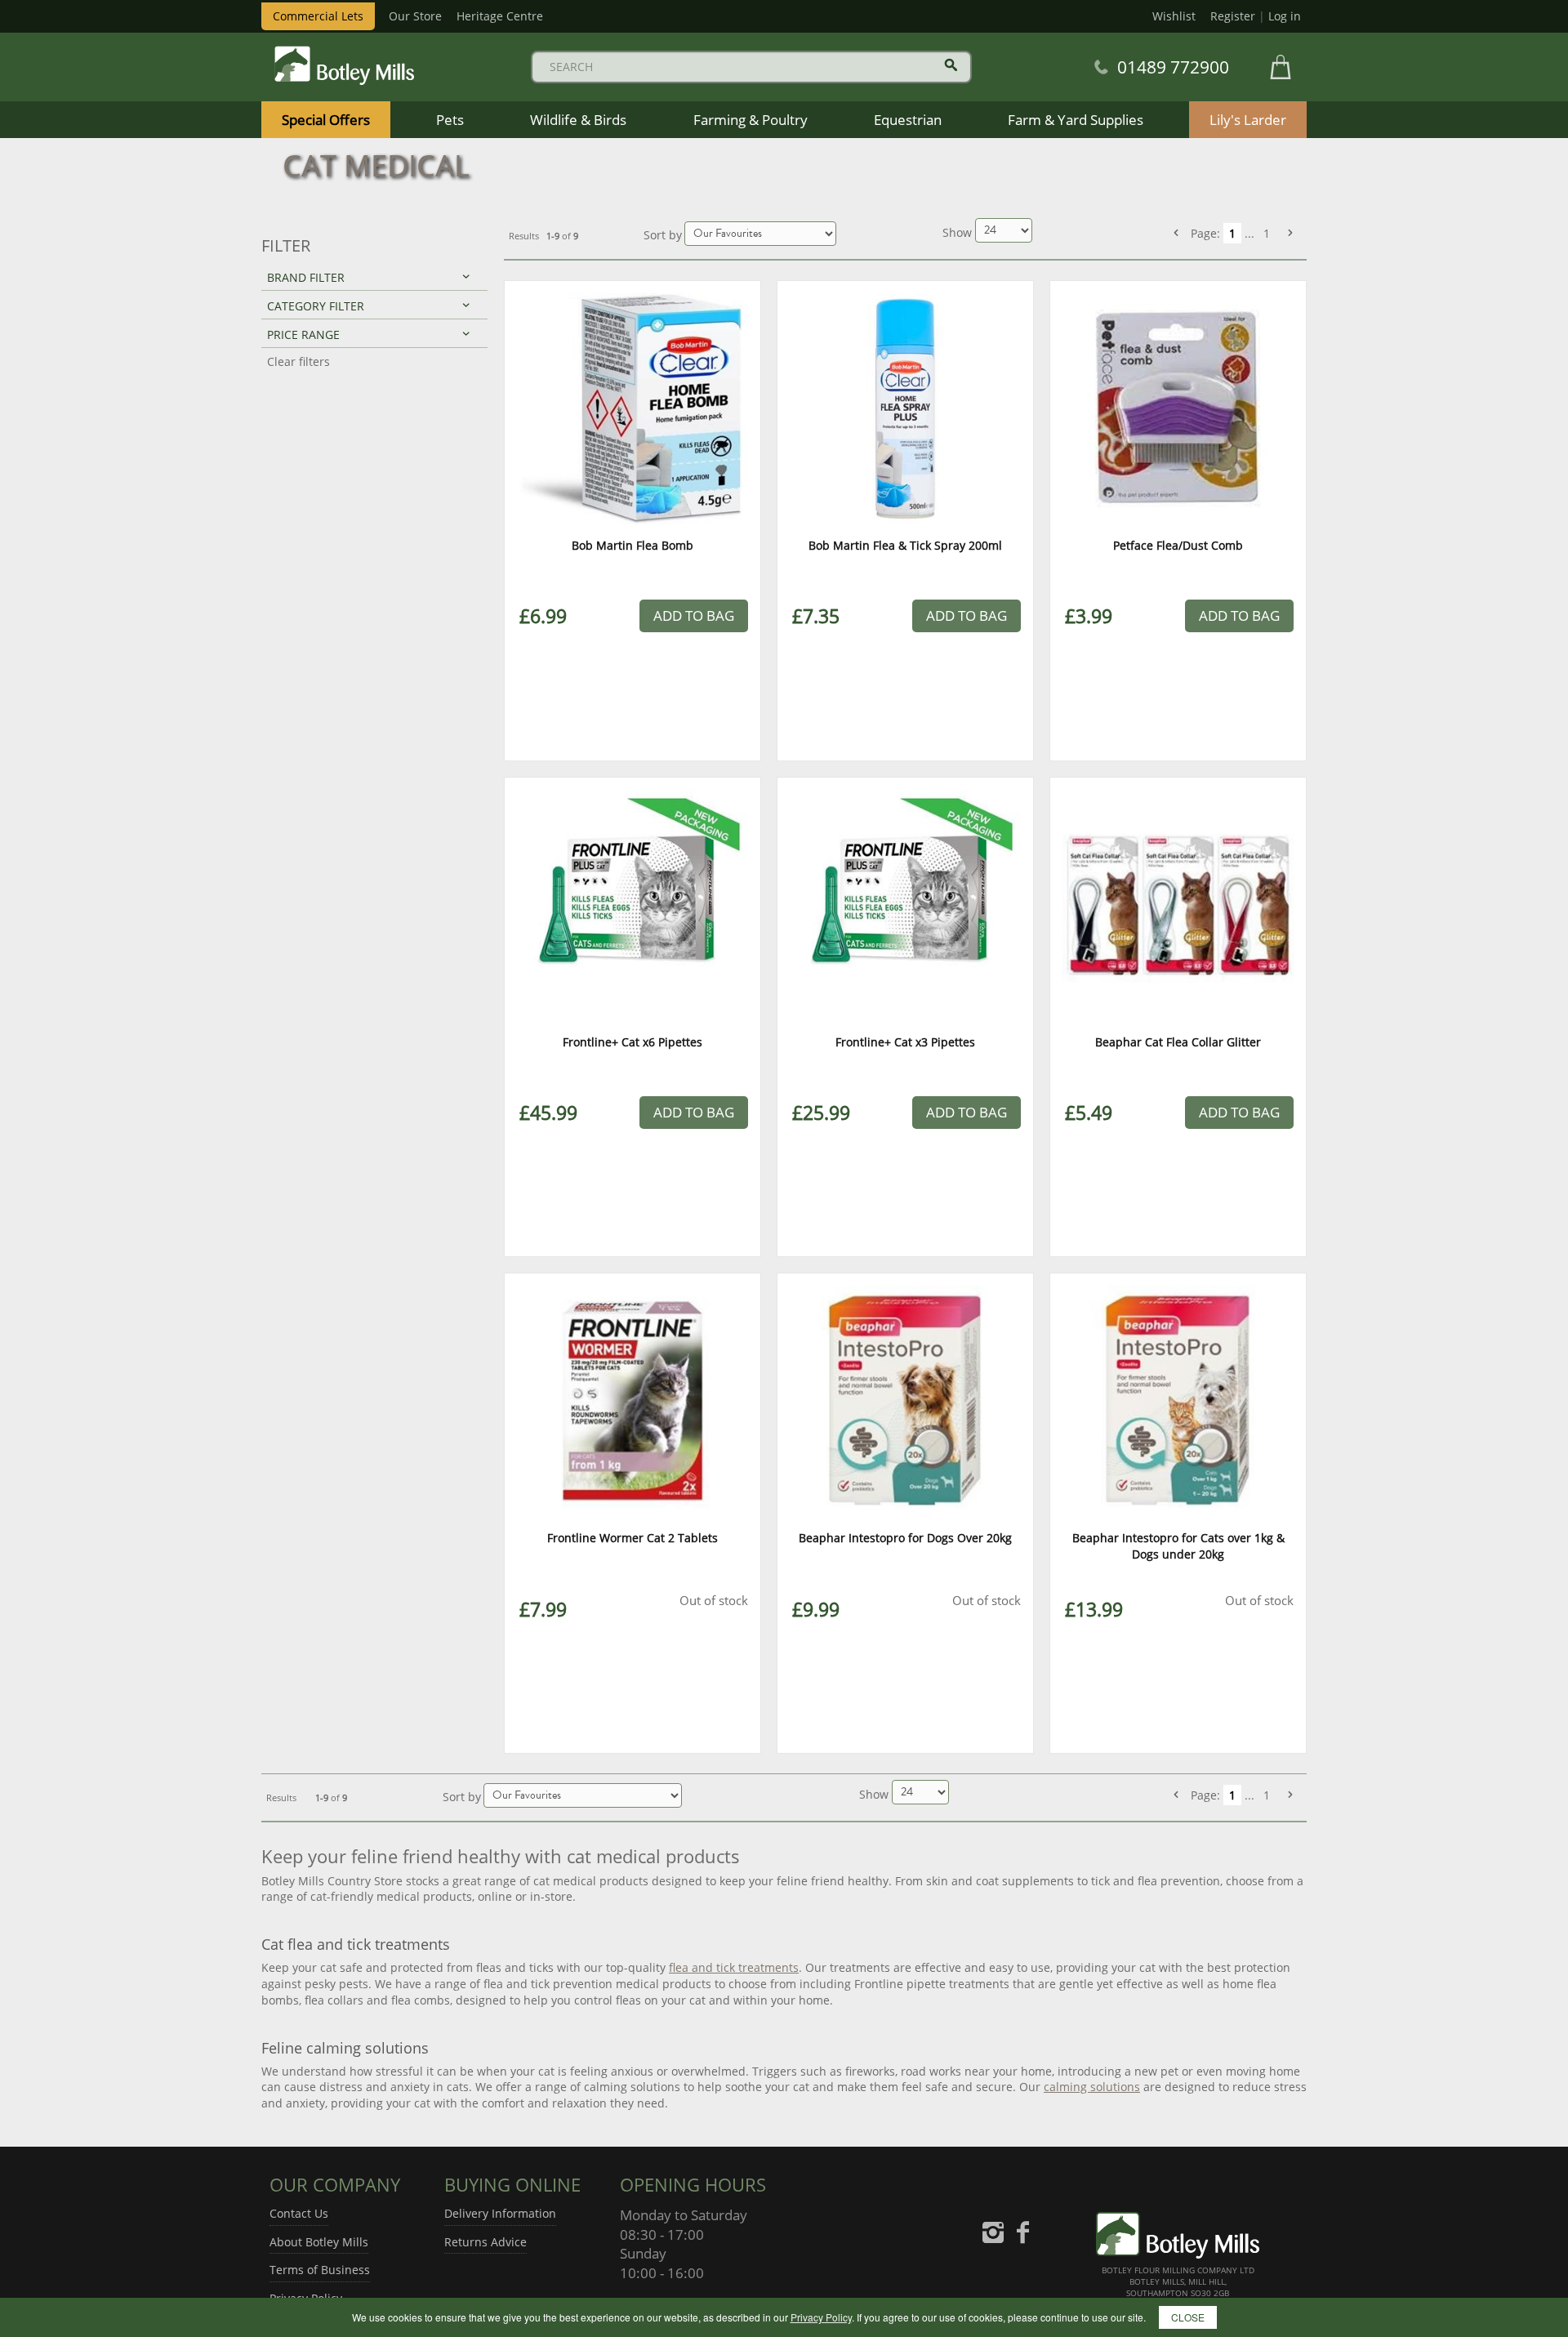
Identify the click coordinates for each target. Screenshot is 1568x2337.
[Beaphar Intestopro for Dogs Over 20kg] (905, 1401)
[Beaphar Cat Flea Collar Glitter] (1178, 905)
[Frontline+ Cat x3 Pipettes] (905, 905)
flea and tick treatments (734, 1967)
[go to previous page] (1176, 233)
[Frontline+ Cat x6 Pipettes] (633, 905)
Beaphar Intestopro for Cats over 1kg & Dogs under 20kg (1178, 1546)
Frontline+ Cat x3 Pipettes (905, 1042)
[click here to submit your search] (951, 65)
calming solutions (1092, 2087)
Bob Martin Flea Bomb (633, 545)
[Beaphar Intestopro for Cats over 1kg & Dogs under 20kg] (1178, 1401)
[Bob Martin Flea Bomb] (633, 409)
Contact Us (299, 2213)
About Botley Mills (319, 2242)
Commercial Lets (318, 16)
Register (1233, 16)
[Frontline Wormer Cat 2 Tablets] (633, 1401)
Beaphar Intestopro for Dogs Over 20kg (905, 1538)
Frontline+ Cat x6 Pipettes (633, 1042)
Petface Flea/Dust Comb (1178, 545)
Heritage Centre (500, 16)
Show (959, 232)
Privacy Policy (821, 2317)
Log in (1285, 16)
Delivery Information (500, 2213)
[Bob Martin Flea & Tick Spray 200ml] (905, 409)
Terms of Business (320, 2270)
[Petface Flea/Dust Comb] (1178, 409)
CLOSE (1188, 2317)
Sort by (663, 235)
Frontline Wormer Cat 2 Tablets (633, 1538)
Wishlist (1174, 16)
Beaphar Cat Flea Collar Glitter (1178, 1042)
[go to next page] (1290, 233)
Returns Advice (486, 2242)
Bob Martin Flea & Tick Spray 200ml (905, 545)
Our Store (415, 16)
